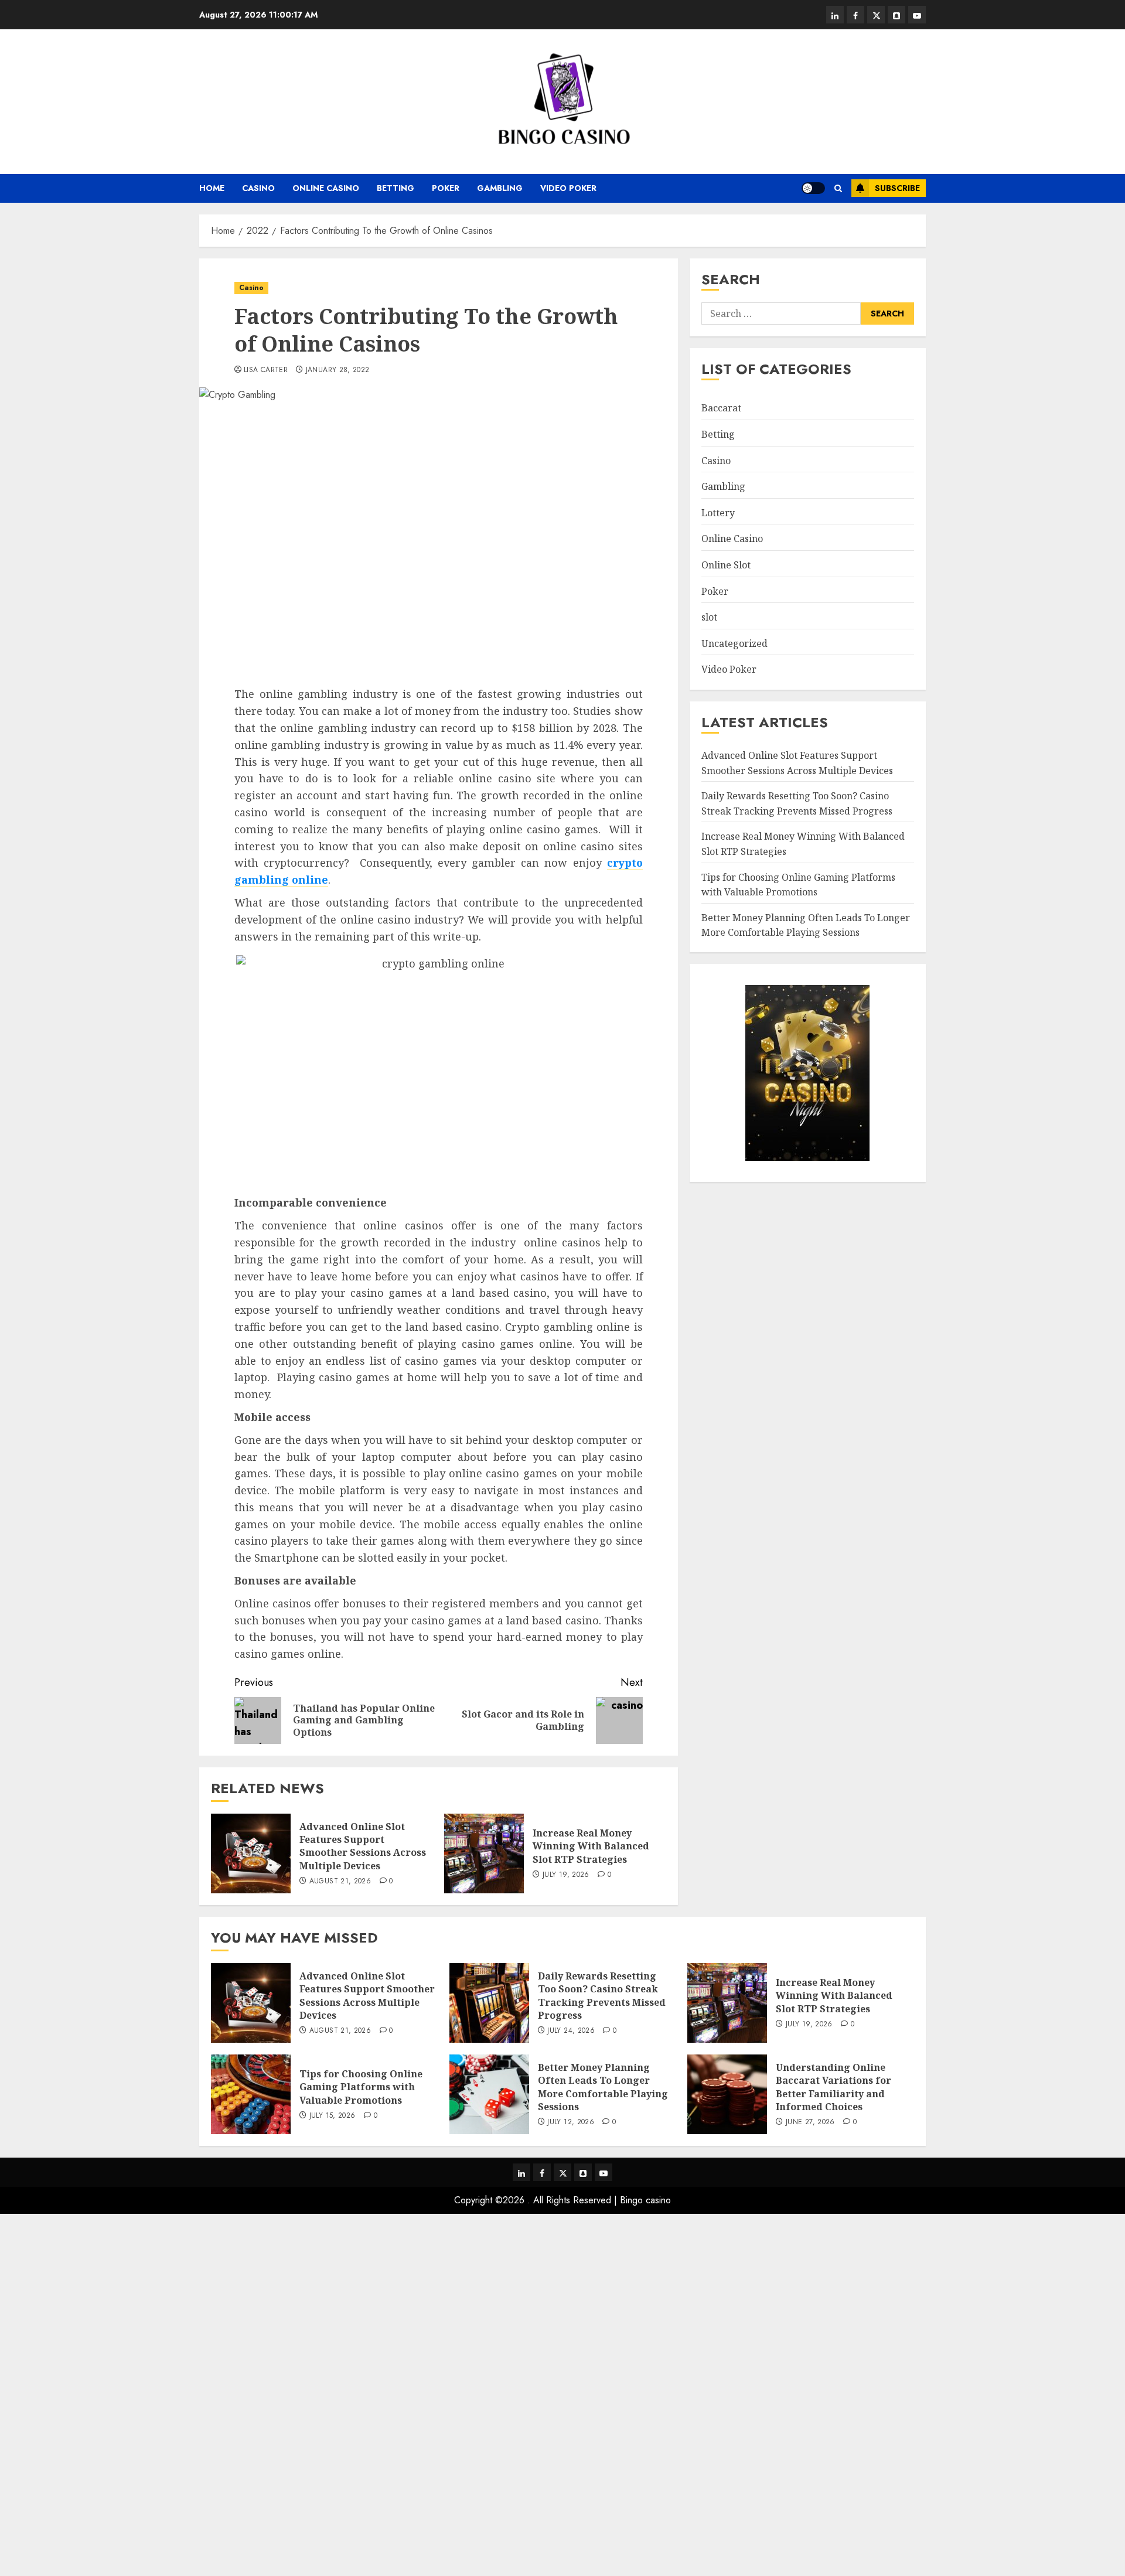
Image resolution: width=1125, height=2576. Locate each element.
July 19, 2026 (566, 1875)
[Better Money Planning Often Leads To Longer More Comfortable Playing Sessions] (489, 2094)
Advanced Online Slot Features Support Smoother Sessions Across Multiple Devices (363, 1846)
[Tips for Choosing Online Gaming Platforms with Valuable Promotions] (251, 2094)
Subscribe (897, 188)
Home (212, 188)
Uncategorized (734, 643)
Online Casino (326, 188)
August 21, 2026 (340, 1882)
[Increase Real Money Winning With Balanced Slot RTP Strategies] (484, 1853)
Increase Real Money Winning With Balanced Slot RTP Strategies (591, 1846)
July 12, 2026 (571, 2122)
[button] (838, 188)
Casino (258, 188)
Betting (396, 188)
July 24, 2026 (571, 2031)
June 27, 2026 (810, 2122)
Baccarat (721, 408)
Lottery (718, 513)
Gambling (500, 188)
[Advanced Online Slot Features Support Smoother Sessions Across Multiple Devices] (251, 1853)
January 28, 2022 (338, 370)
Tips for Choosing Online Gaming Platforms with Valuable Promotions (798, 885)
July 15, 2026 (333, 2116)
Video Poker (568, 188)
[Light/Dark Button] (813, 188)
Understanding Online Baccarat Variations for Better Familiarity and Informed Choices (833, 2087)
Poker (446, 188)
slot (709, 617)
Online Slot (726, 565)
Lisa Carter (266, 370)
